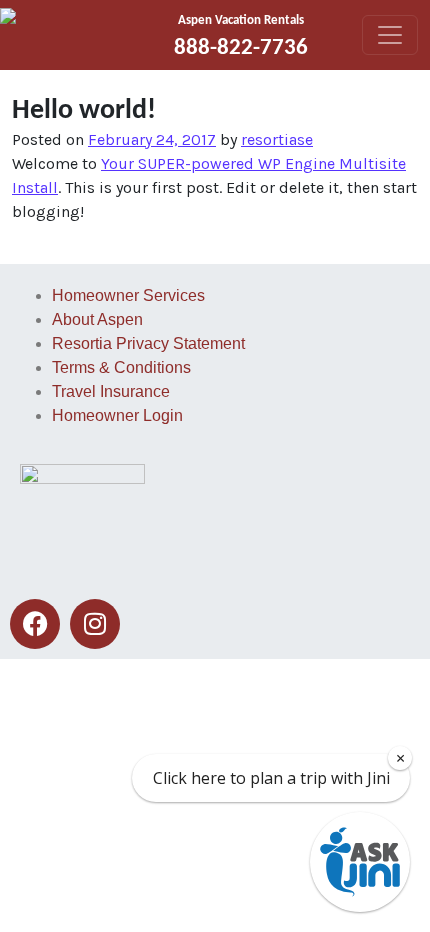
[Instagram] (95, 624)
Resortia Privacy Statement (148, 343)
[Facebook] (35, 624)
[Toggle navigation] (390, 35)
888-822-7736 (241, 48)
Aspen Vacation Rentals (241, 20)
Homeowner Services (128, 295)
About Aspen (97, 319)
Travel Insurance (111, 391)
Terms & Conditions (121, 367)
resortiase (277, 139)
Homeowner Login (117, 415)
